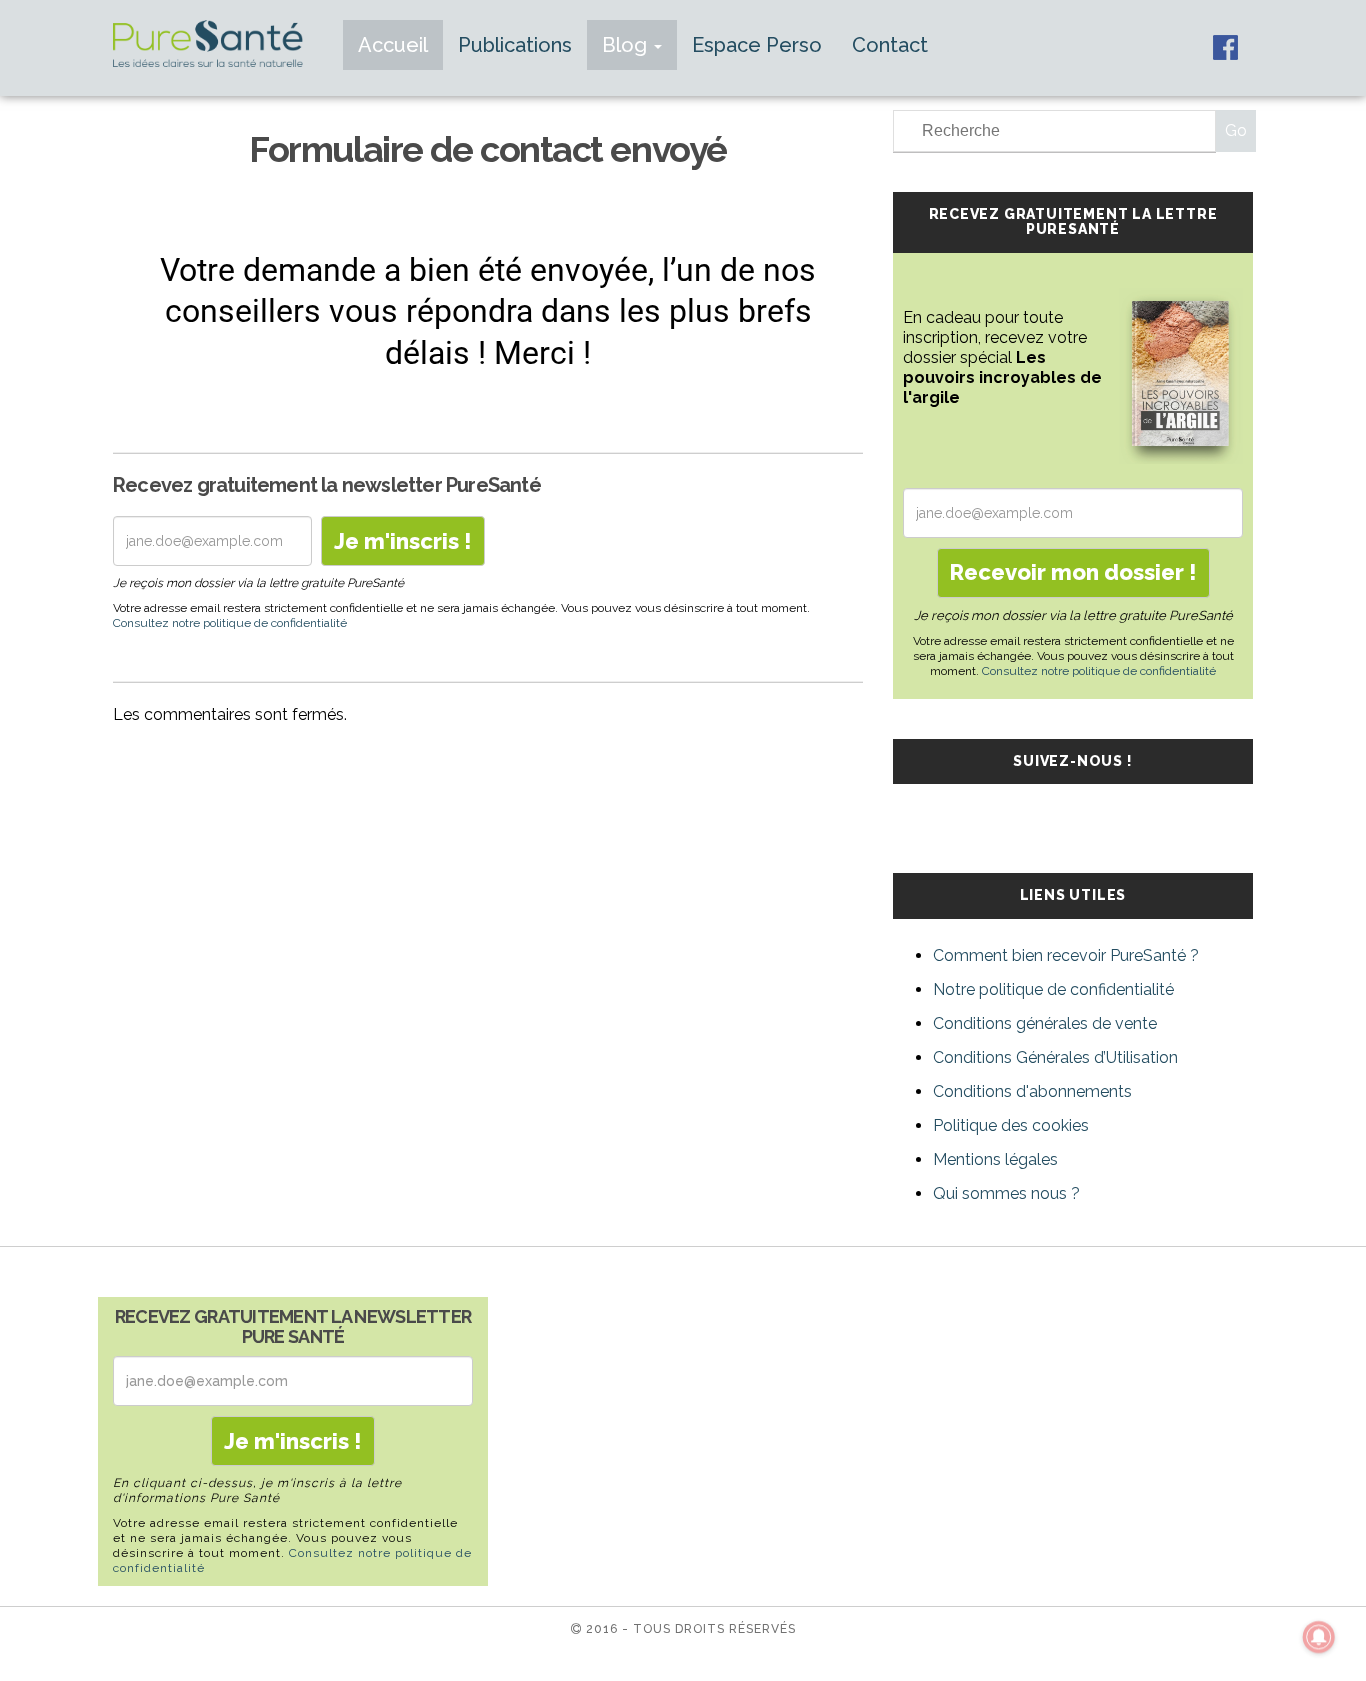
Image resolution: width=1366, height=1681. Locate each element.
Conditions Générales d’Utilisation (1055, 1057)
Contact (890, 45)
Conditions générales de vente (1045, 1023)
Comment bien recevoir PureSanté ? (1066, 955)
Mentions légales (995, 1159)
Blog (627, 45)
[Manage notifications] (1319, 1637)
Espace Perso (757, 45)
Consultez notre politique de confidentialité (230, 623)
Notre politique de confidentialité (1053, 989)
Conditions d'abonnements (1032, 1091)
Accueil (393, 45)
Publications (515, 45)
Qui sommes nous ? (1006, 1193)
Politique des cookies (1011, 1125)
